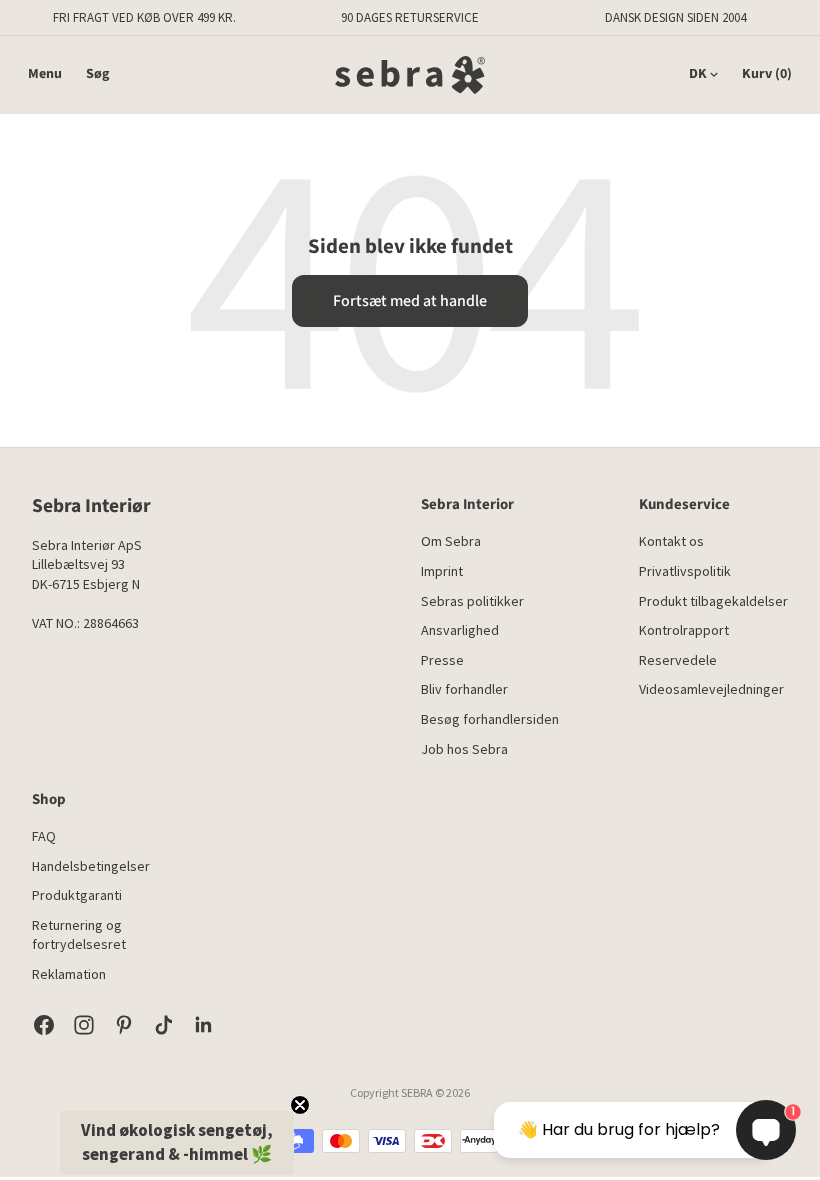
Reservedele (678, 660)
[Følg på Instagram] (84, 1025)
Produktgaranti (77, 895)
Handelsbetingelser (91, 866)
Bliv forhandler (464, 689)
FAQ (44, 836)
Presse (442, 660)
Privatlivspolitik (685, 571)
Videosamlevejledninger (711, 689)
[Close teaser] (300, 1105)
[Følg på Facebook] (44, 1025)
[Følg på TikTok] (164, 1025)
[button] (177, 1143)
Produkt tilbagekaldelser (713, 601)
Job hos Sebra (464, 749)
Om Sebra (451, 541)
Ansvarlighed (460, 630)
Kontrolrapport (684, 630)
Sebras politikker (472, 601)
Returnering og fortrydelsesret (79, 935)
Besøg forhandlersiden (490, 719)
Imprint (442, 571)
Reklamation (69, 974)
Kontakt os (671, 541)
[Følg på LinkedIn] (204, 1025)
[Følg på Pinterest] (124, 1025)
